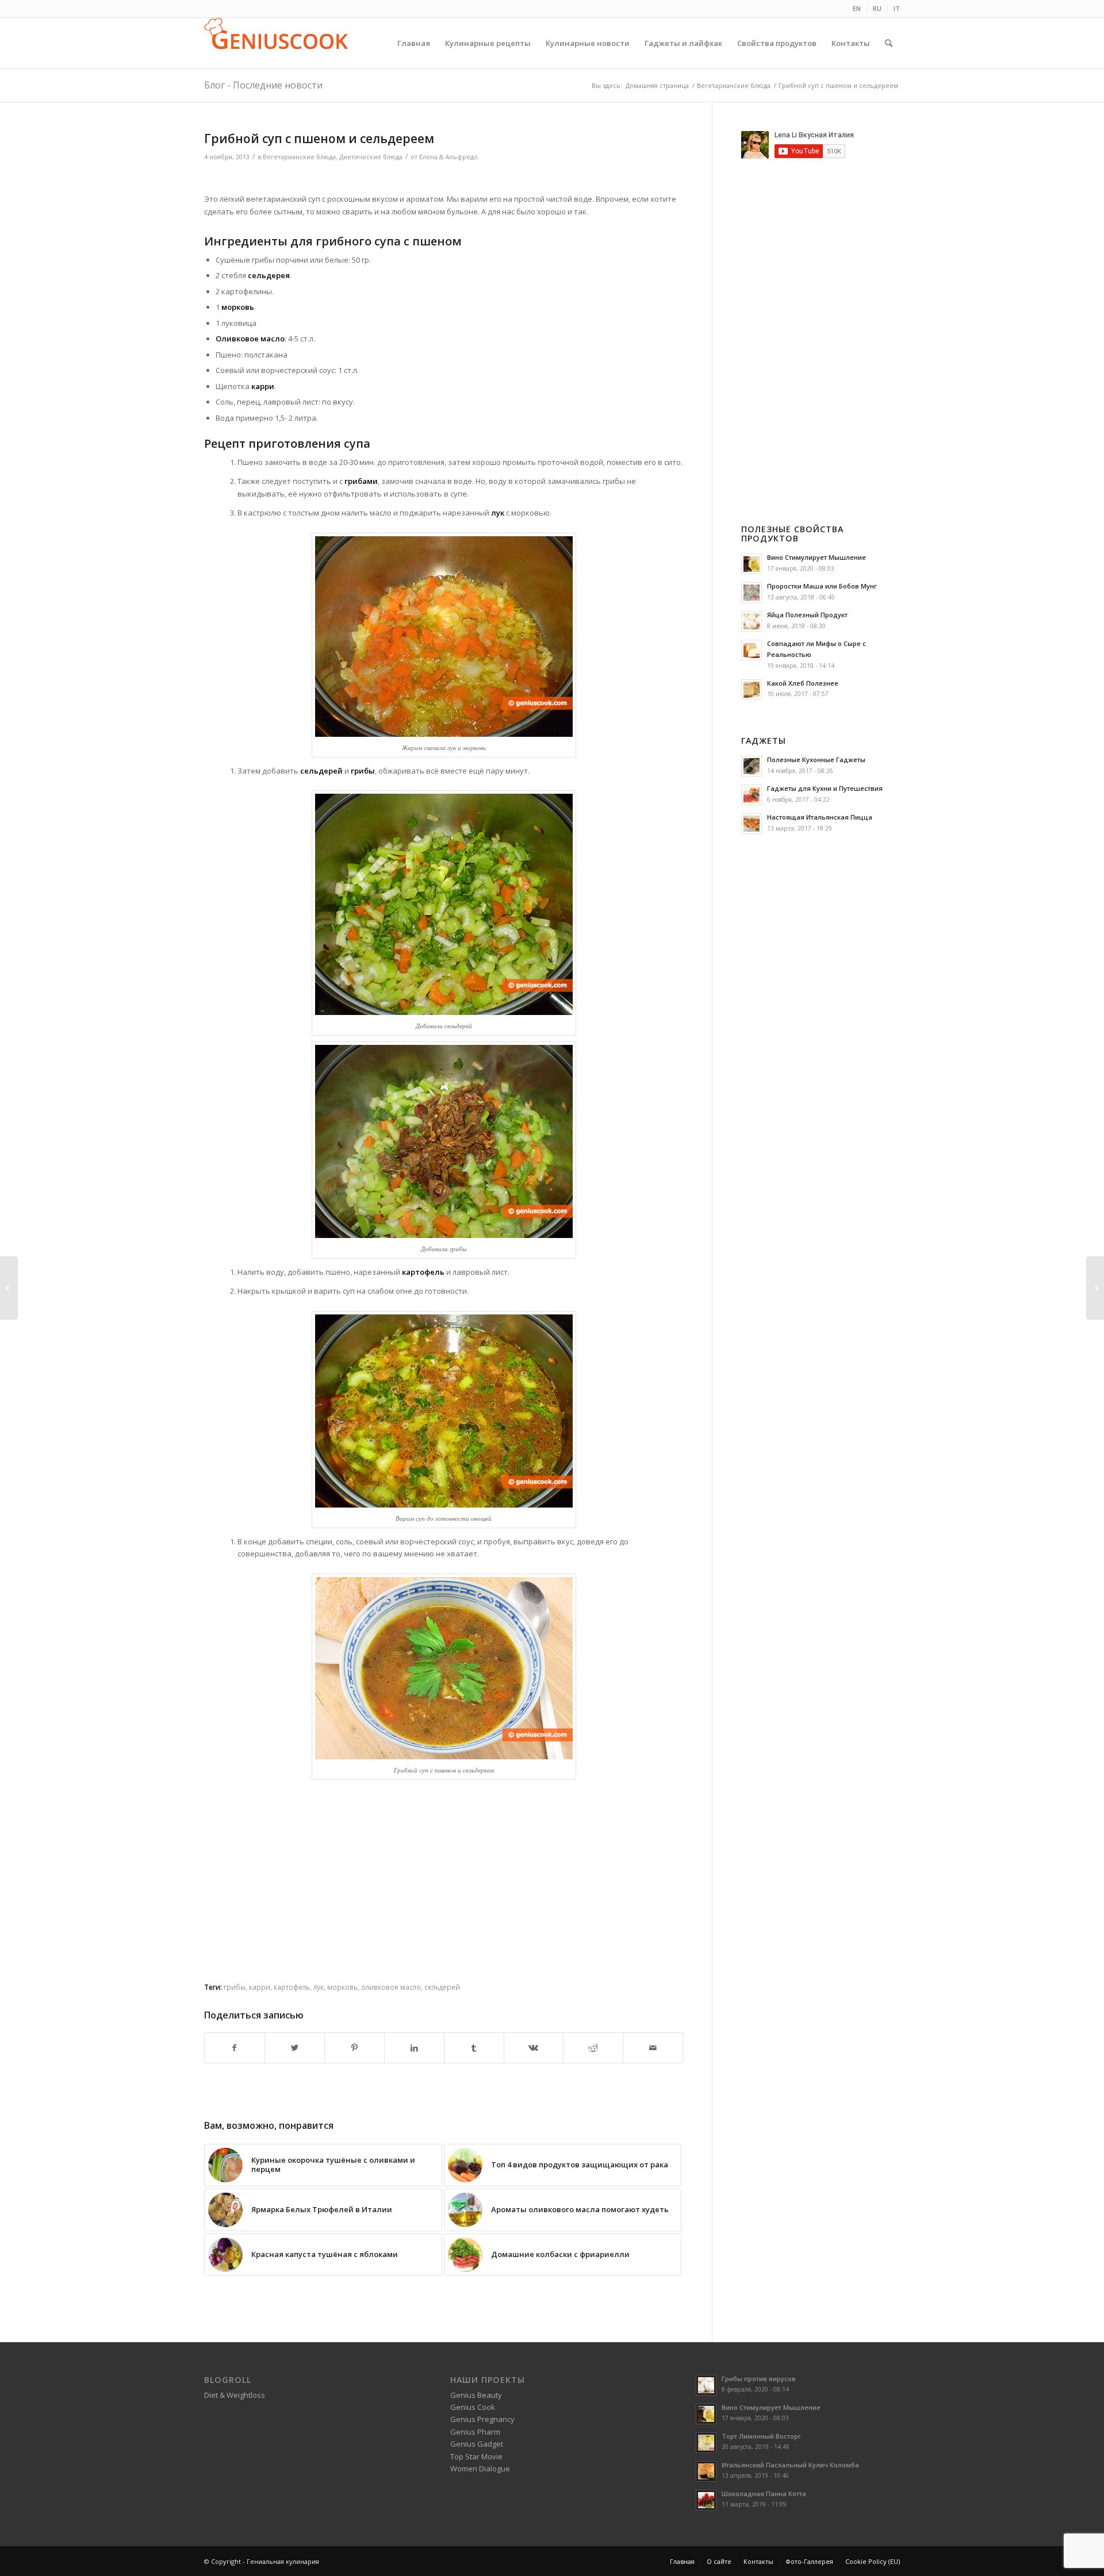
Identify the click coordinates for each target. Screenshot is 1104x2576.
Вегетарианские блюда (299, 157)
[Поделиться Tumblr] (474, 2048)
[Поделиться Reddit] (593, 2048)
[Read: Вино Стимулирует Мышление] (752, 564)
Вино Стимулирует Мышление (816, 557)
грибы (235, 1987)
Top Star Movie (476, 2456)
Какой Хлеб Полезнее (803, 683)
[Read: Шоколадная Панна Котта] (706, 2500)
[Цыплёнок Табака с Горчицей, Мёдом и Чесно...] (1095, 1288)
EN (857, 8)
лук (319, 1987)
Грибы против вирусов (759, 2379)
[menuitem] (857, 9)
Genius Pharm (475, 2432)
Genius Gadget (477, 2444)
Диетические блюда (371, 157)
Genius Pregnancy (482, 2419)
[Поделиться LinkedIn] (414, 2048)
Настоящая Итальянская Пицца (820, 817)
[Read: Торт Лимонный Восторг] (706, 2443)
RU (877, 8)
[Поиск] (889, 43)
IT (897, 8)
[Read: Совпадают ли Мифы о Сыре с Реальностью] (752, 650)
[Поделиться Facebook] (235, 2048)
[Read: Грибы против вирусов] (706, 2385)
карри (260, 1987)
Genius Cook (473, 2407)
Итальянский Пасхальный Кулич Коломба (790, 2465)
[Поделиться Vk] (534, 2048)
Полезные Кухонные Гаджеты (816, 760)
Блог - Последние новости (263, 85)
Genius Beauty (476, 2395)
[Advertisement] (444, 179)
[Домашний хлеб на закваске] (9, 1288)
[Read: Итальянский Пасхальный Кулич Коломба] (706, 2471)
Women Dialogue (480, 2469)
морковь (342, 1987)
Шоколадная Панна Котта (764, 2494)
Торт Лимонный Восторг (761, 2436)
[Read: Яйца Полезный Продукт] (752, 621)
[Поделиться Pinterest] (354, 2048)
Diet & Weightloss (235, 2395)
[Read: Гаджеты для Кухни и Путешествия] (752, 795)
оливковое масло (391, 1987)
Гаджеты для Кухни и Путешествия (825, 788)
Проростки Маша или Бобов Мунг (822, 586)
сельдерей (442, 1987)
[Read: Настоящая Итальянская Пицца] (752, 824)
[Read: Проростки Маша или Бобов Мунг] (752, 593)
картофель (292, 1987)
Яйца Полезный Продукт (807, 615)
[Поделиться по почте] (653, 2048)
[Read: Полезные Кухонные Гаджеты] (752, 766)
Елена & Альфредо (448, 157)
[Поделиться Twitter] (295, 2048)
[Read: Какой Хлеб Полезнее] (752, 690)
